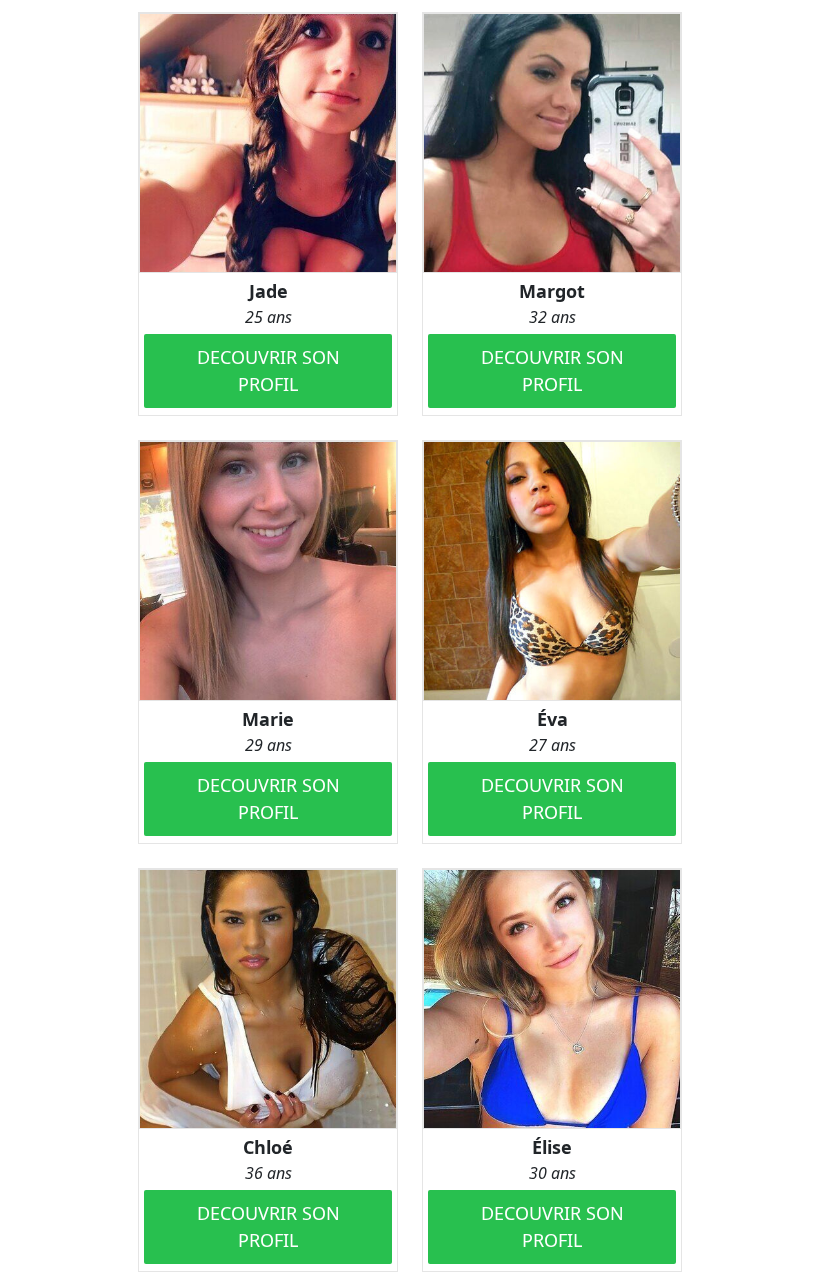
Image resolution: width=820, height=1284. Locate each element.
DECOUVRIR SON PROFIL (268, 370)
